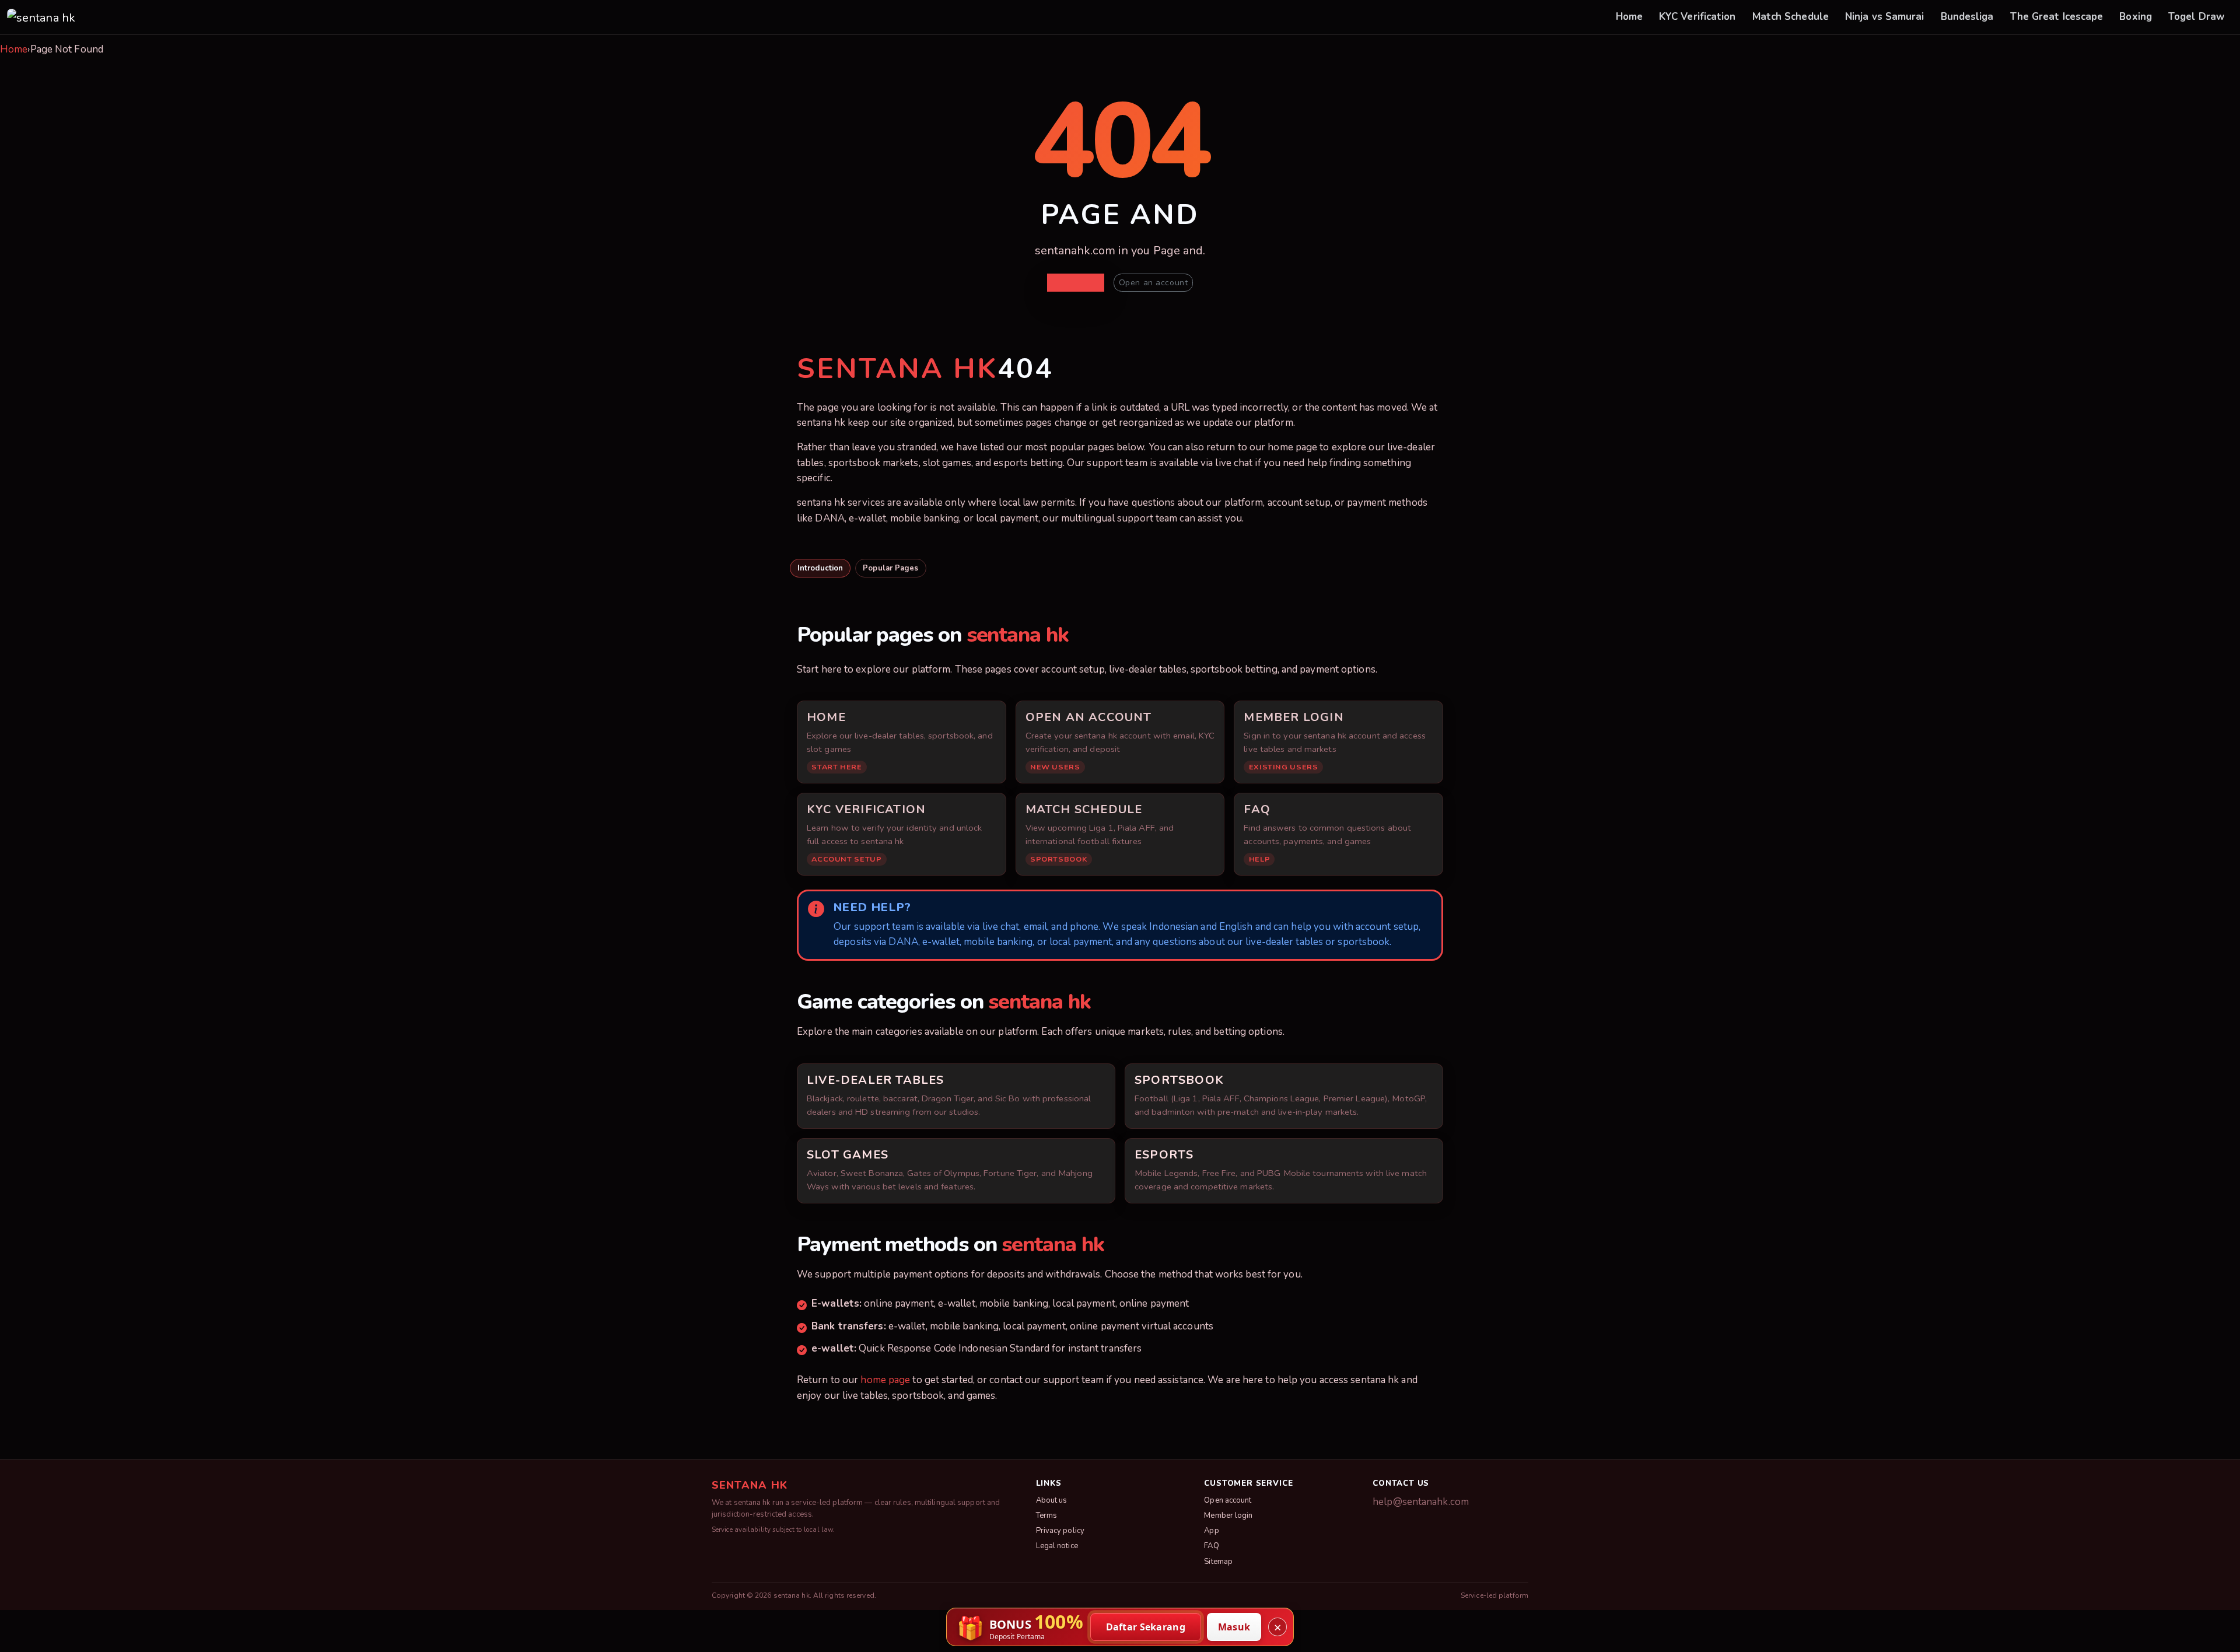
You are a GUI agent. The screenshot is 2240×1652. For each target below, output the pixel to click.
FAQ (1211, 1546)
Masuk (1234, 1627)
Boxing (2136, 17)
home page (885, 1380)
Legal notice (1057, 1546)
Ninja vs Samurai (1885, 17)
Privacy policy (1060, 1531)
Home (1629, 17)
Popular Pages (890, 568)
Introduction (820, 568)
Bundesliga (1967, 17)
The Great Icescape (2057, 17)
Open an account (1153, 283)
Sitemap (1218, 1562)
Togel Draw (2197, 17)
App (1211, 1531)
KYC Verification (1697, 17)
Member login (1228, 1515)
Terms (1047, 1515)
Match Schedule (1791, 17)
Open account (1228, 1500)
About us (1052, 1500)
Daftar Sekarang (1146, 1627)
